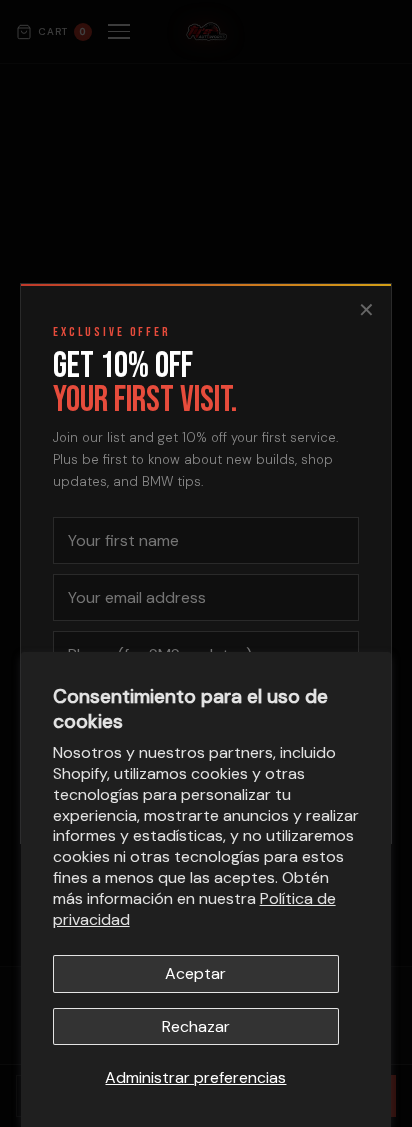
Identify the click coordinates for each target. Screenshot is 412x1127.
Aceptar (195, 973)
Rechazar (196, 1026)
